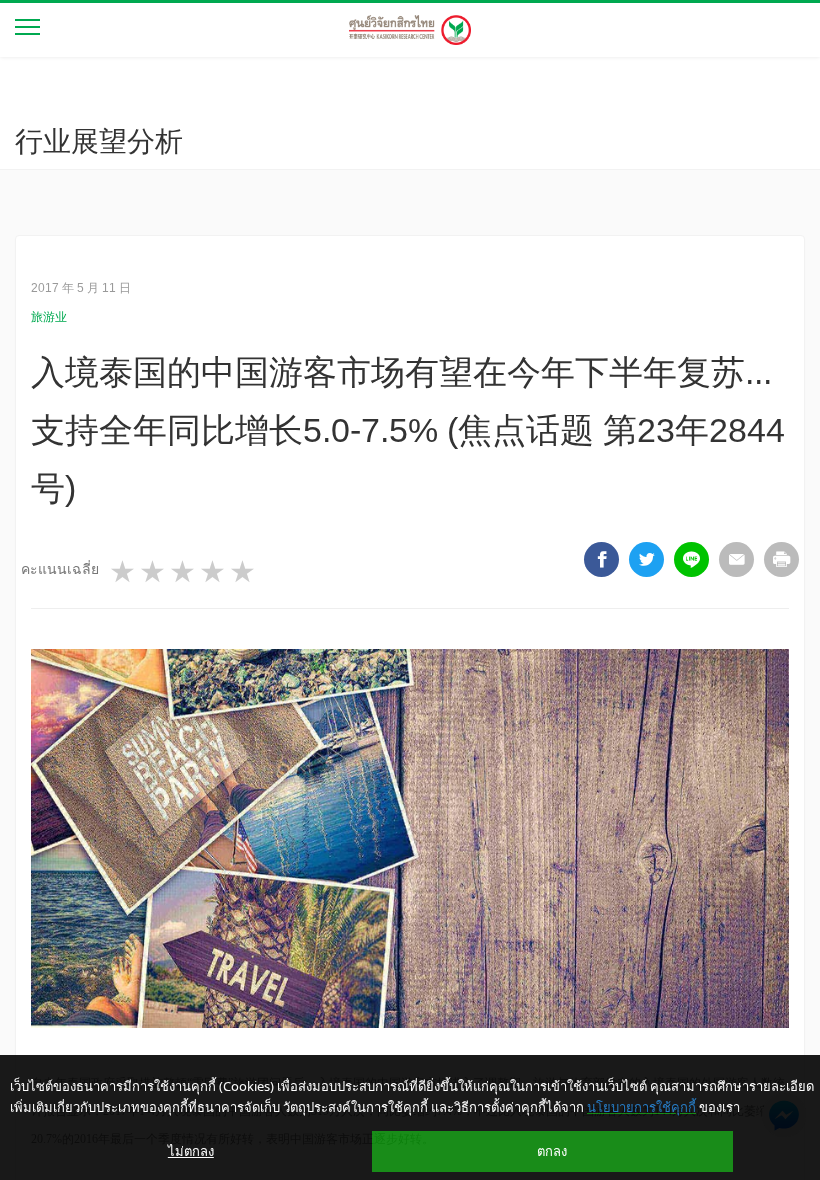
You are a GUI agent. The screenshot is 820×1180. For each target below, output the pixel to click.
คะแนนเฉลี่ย (60, 569)
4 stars (214, 572)
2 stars (154, 572)
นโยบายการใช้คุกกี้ (641, 1107)
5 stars (244, 572)
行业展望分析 (99, 141)
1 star (124, 572)
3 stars (184, 572)
